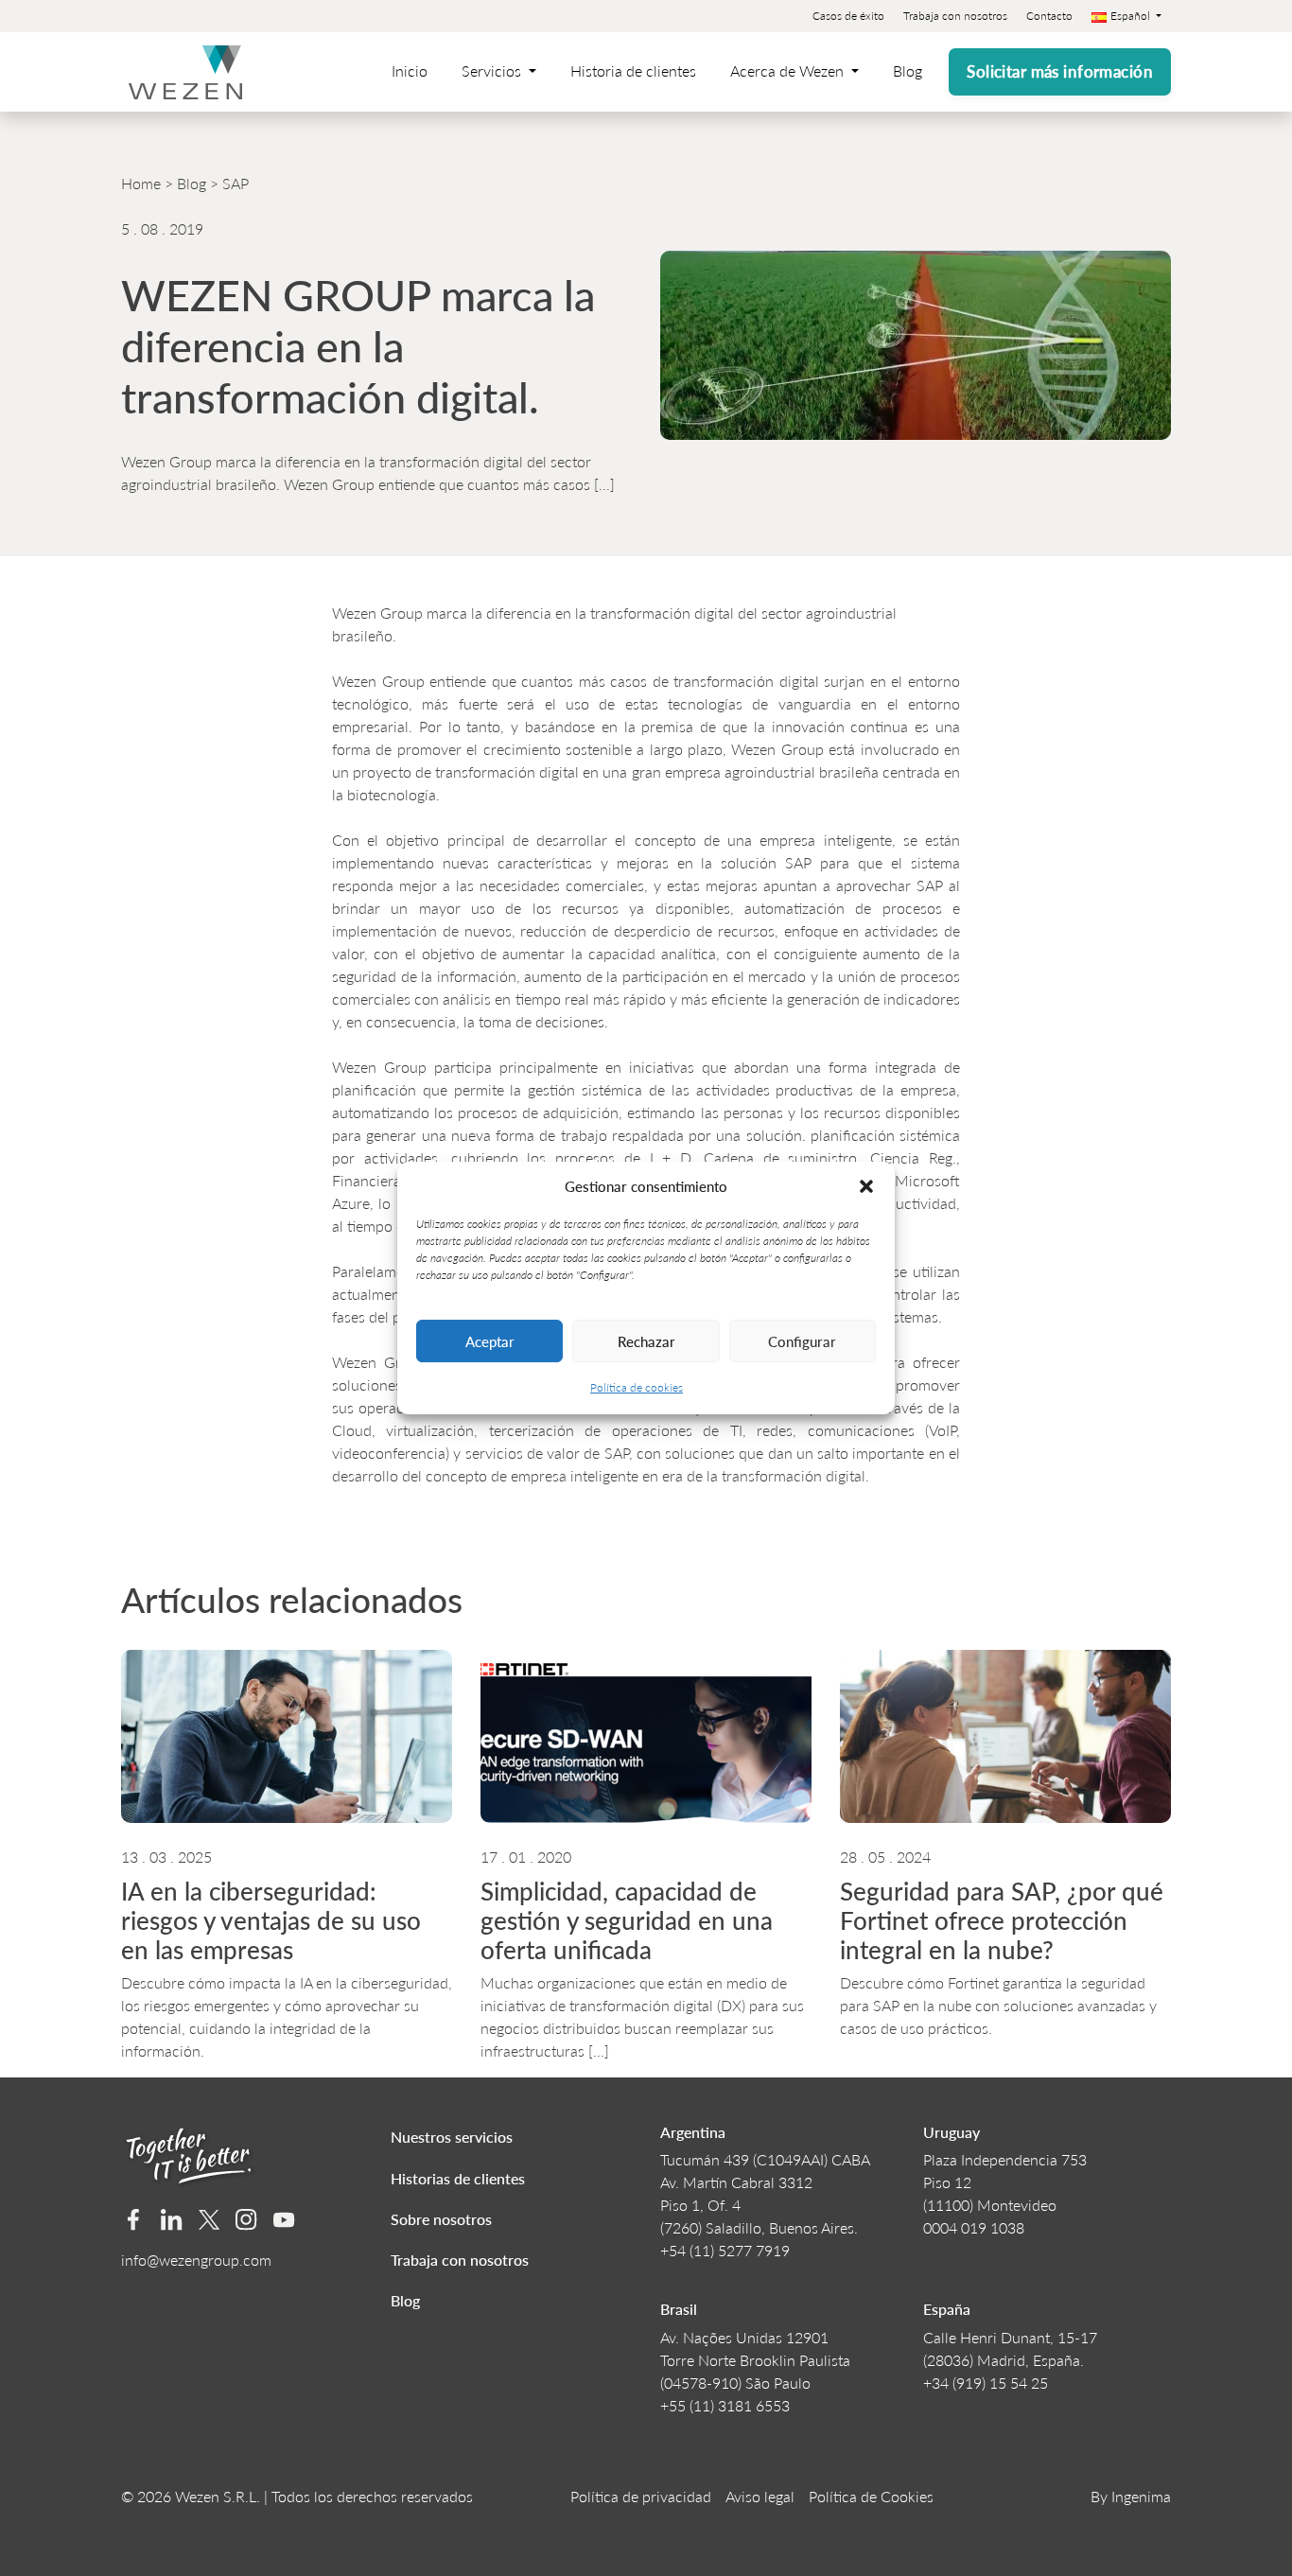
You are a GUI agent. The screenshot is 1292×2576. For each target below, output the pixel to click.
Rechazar (646, 1341)
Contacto (1049, 16)
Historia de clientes (633, 70)
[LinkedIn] (172, 2220)
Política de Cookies (871, 2496)
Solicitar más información (1060, 71)
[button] (866, 1186)
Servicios (493, 70)
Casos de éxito (848, 16)
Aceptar (490, 1341)
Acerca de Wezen (789, 70)
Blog (908, 70)
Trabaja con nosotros (955, 16)
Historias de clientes (458, 2178)
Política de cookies (637, 1387)
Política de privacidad (641, 2496)
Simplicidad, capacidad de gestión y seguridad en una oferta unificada (627, 1920)
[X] (210, 2220)
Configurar (802, 1341)
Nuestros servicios (452, 2137)
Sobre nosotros (441, 2219)
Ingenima (1141, 2496)
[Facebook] (134, 2220)
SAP (236, 183)
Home (141, 183)
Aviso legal (760, 2496)
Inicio (410, 70)
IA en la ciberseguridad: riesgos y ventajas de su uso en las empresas (271, 1920)
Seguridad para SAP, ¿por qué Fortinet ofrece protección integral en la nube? (1002, 1920)
